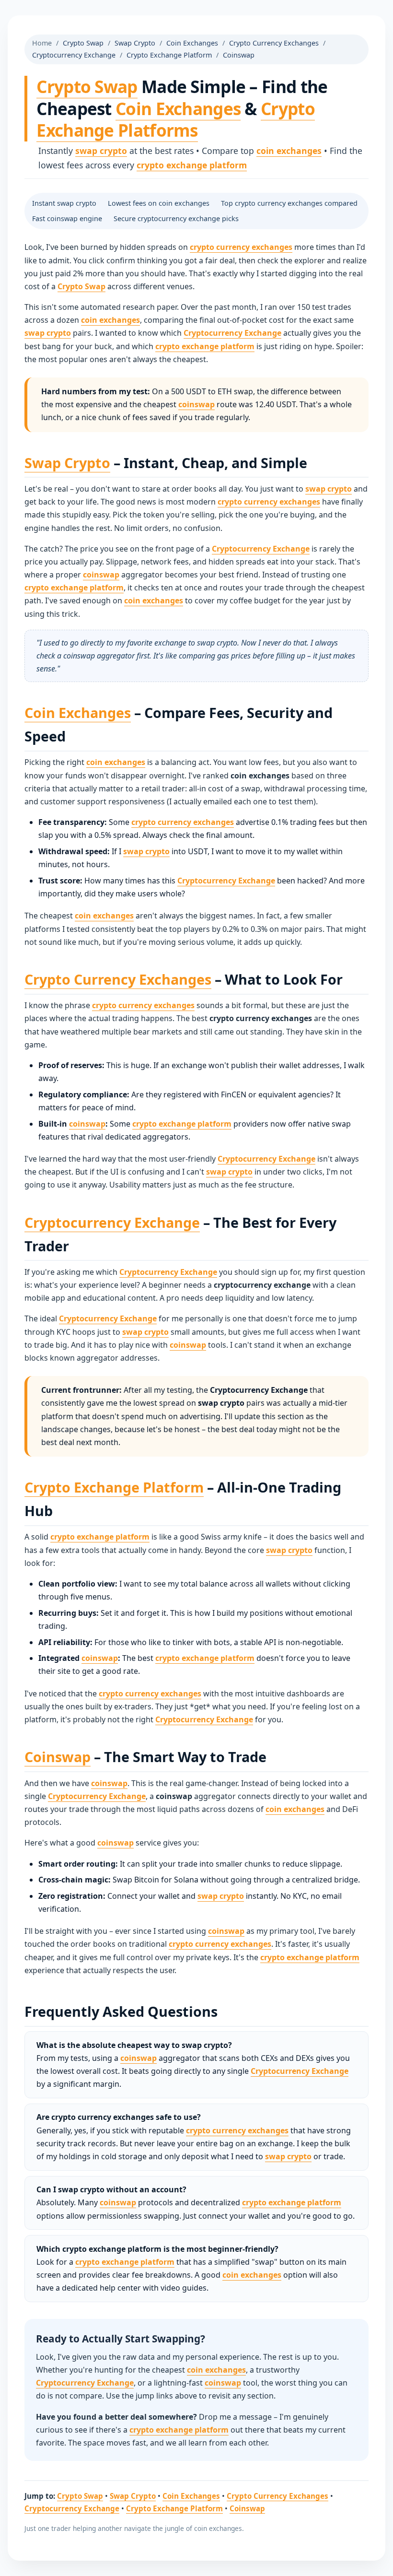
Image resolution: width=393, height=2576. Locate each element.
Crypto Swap (83, 43)
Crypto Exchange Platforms (176, 119)
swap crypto (101, 151)
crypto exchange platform (192, 165)
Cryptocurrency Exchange (74, 55)
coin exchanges (289, 151)
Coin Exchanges (192, 43)
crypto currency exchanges (241, 247)
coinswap (196, 404)
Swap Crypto (135, 43)
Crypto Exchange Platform (169, 55)
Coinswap (239, 55)
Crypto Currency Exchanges (274, 43)
